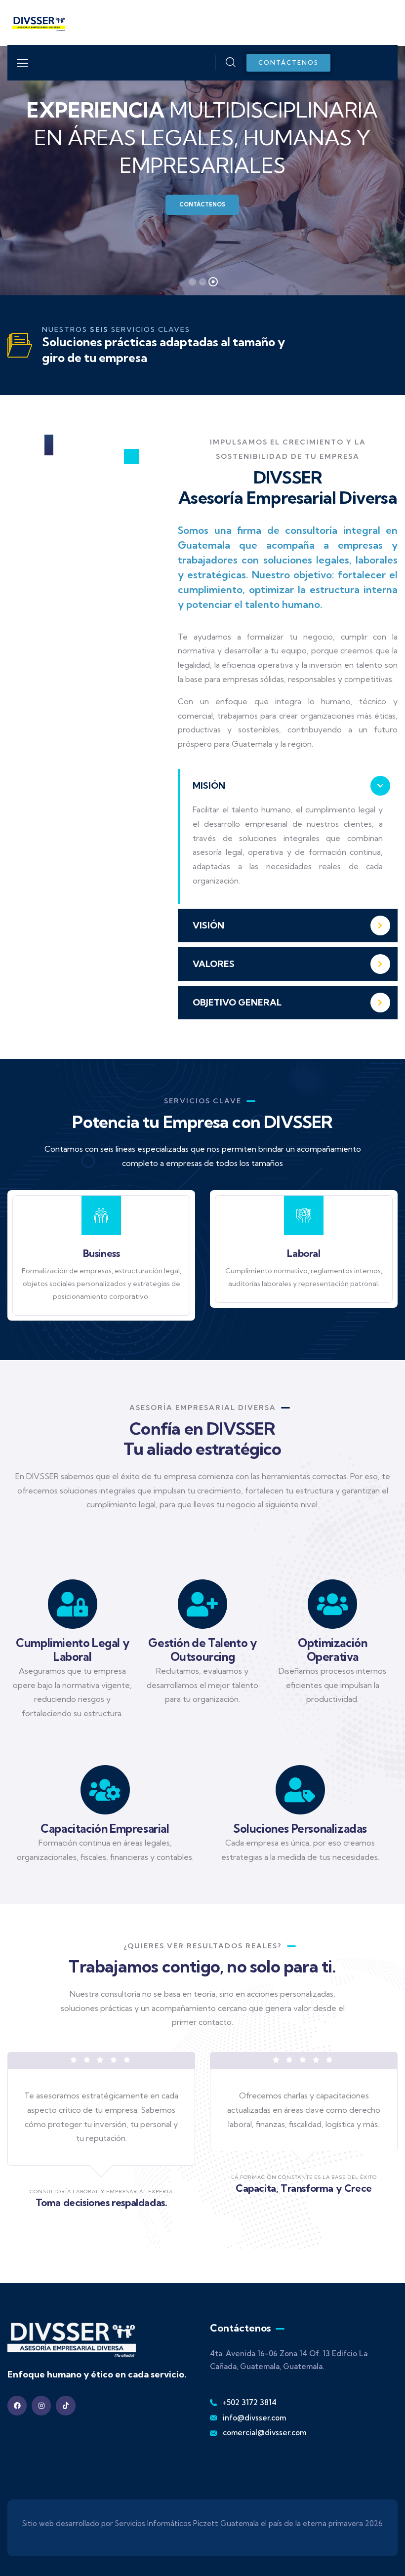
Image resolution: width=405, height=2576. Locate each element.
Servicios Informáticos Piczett (167, 2523)
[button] (288, 786)
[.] (22, 66)
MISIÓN (209, 785)
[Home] (37, 22)
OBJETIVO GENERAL (237, 1002)
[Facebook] (17, 2405)
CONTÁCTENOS (202, 204)
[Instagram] (41, 2405)
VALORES (214, 964)
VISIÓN (208, 925)
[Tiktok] (65, 2405)
